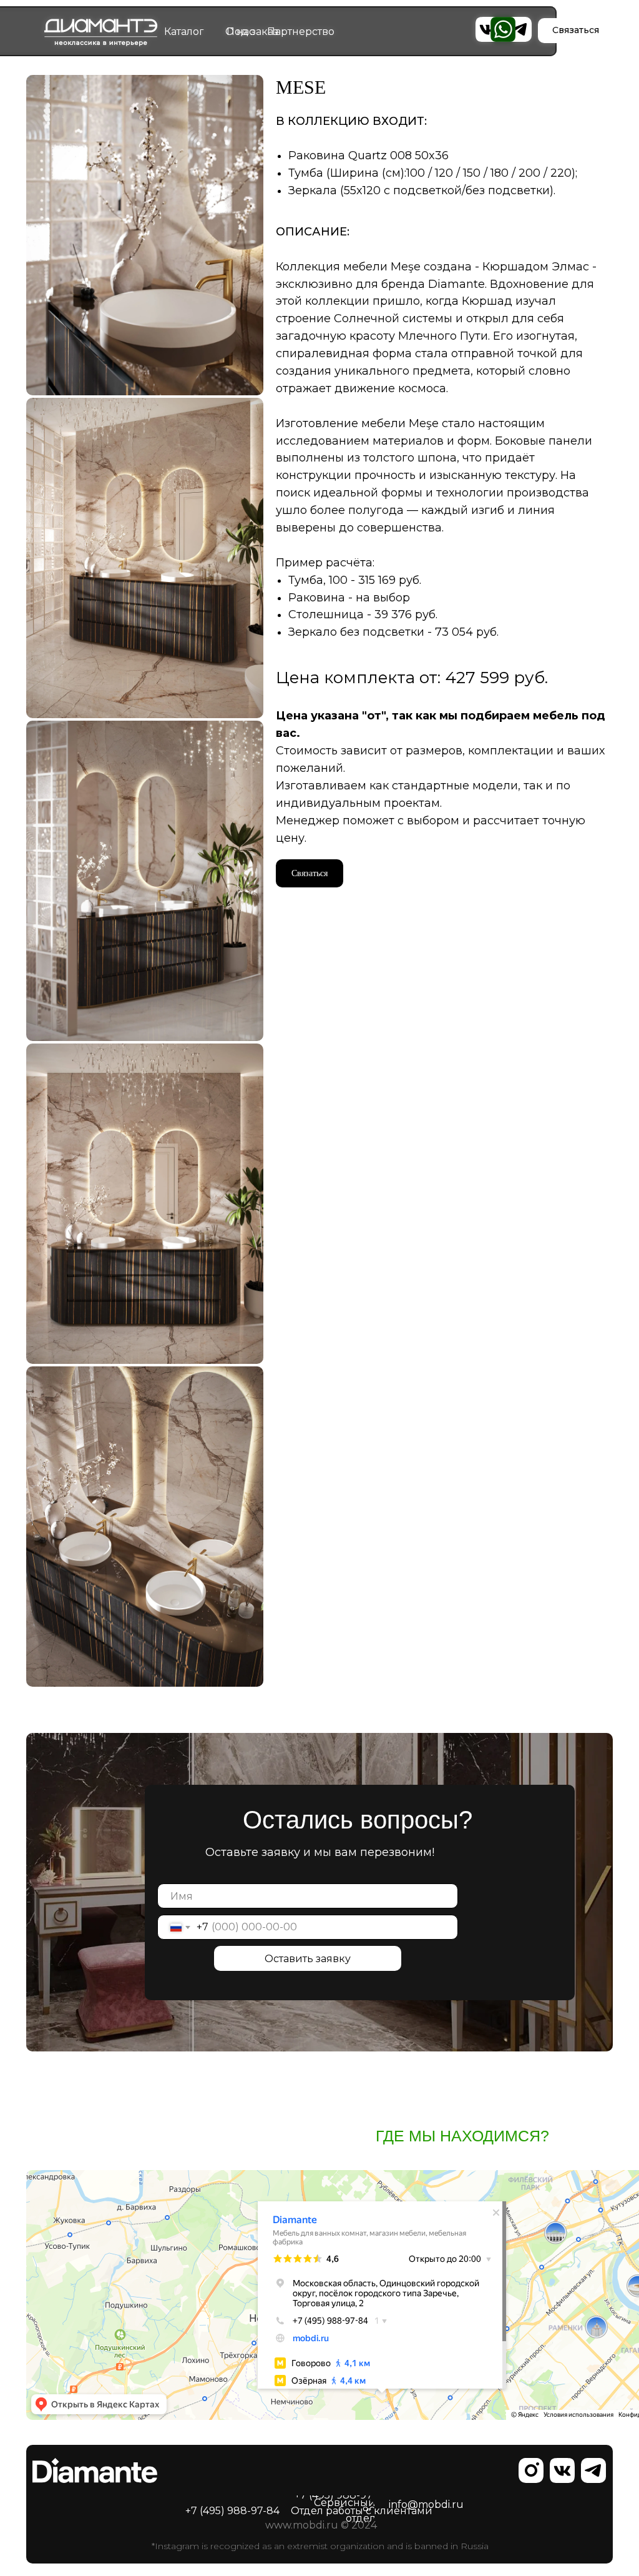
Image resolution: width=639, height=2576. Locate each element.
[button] (310, 873)
